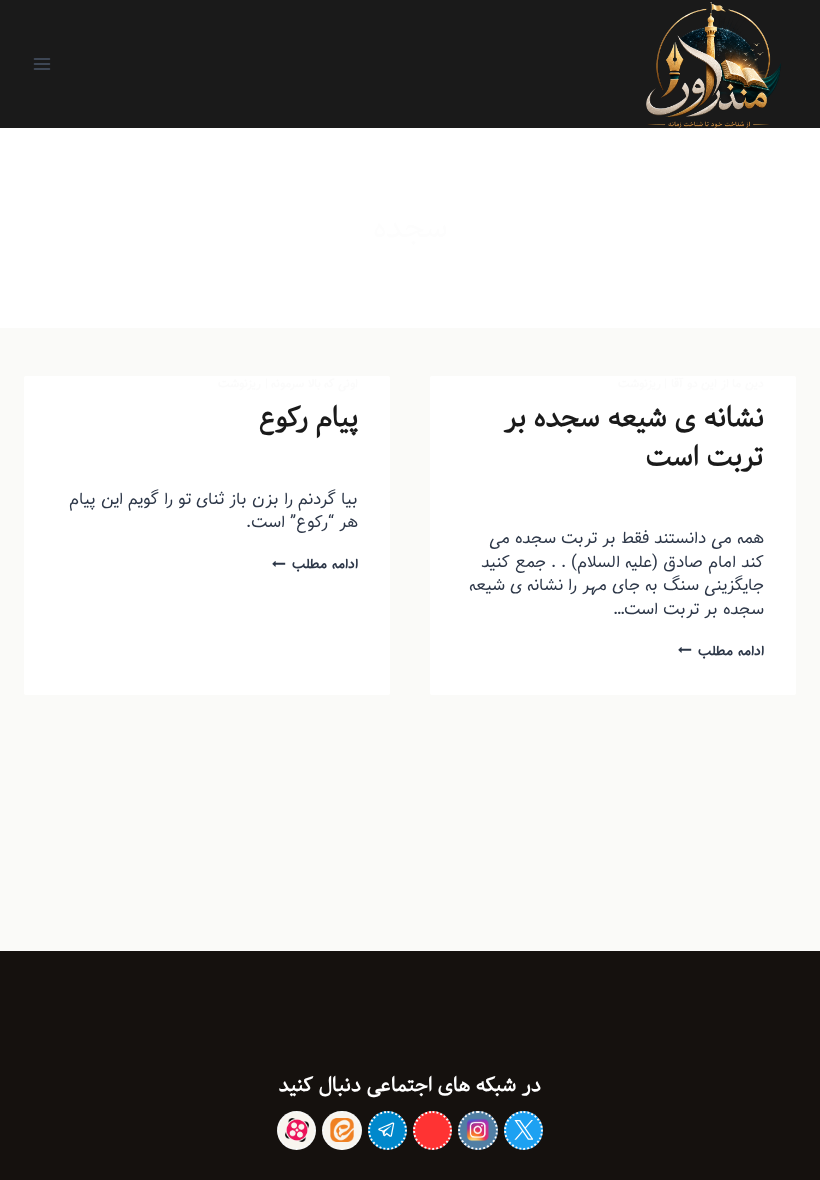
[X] (523, 1130)
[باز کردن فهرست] (42, 63)
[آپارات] (296, 1130)
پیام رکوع (308, 418)
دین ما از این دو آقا (717, 383)
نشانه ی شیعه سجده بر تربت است (634, 437)
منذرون (708, 500)
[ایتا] (341, 1130)
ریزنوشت (639, 383)
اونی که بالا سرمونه (314, 383)
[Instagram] (477, 1130)
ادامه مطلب (721, 651)
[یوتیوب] (432, 1130)
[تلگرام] (387, 1130)
